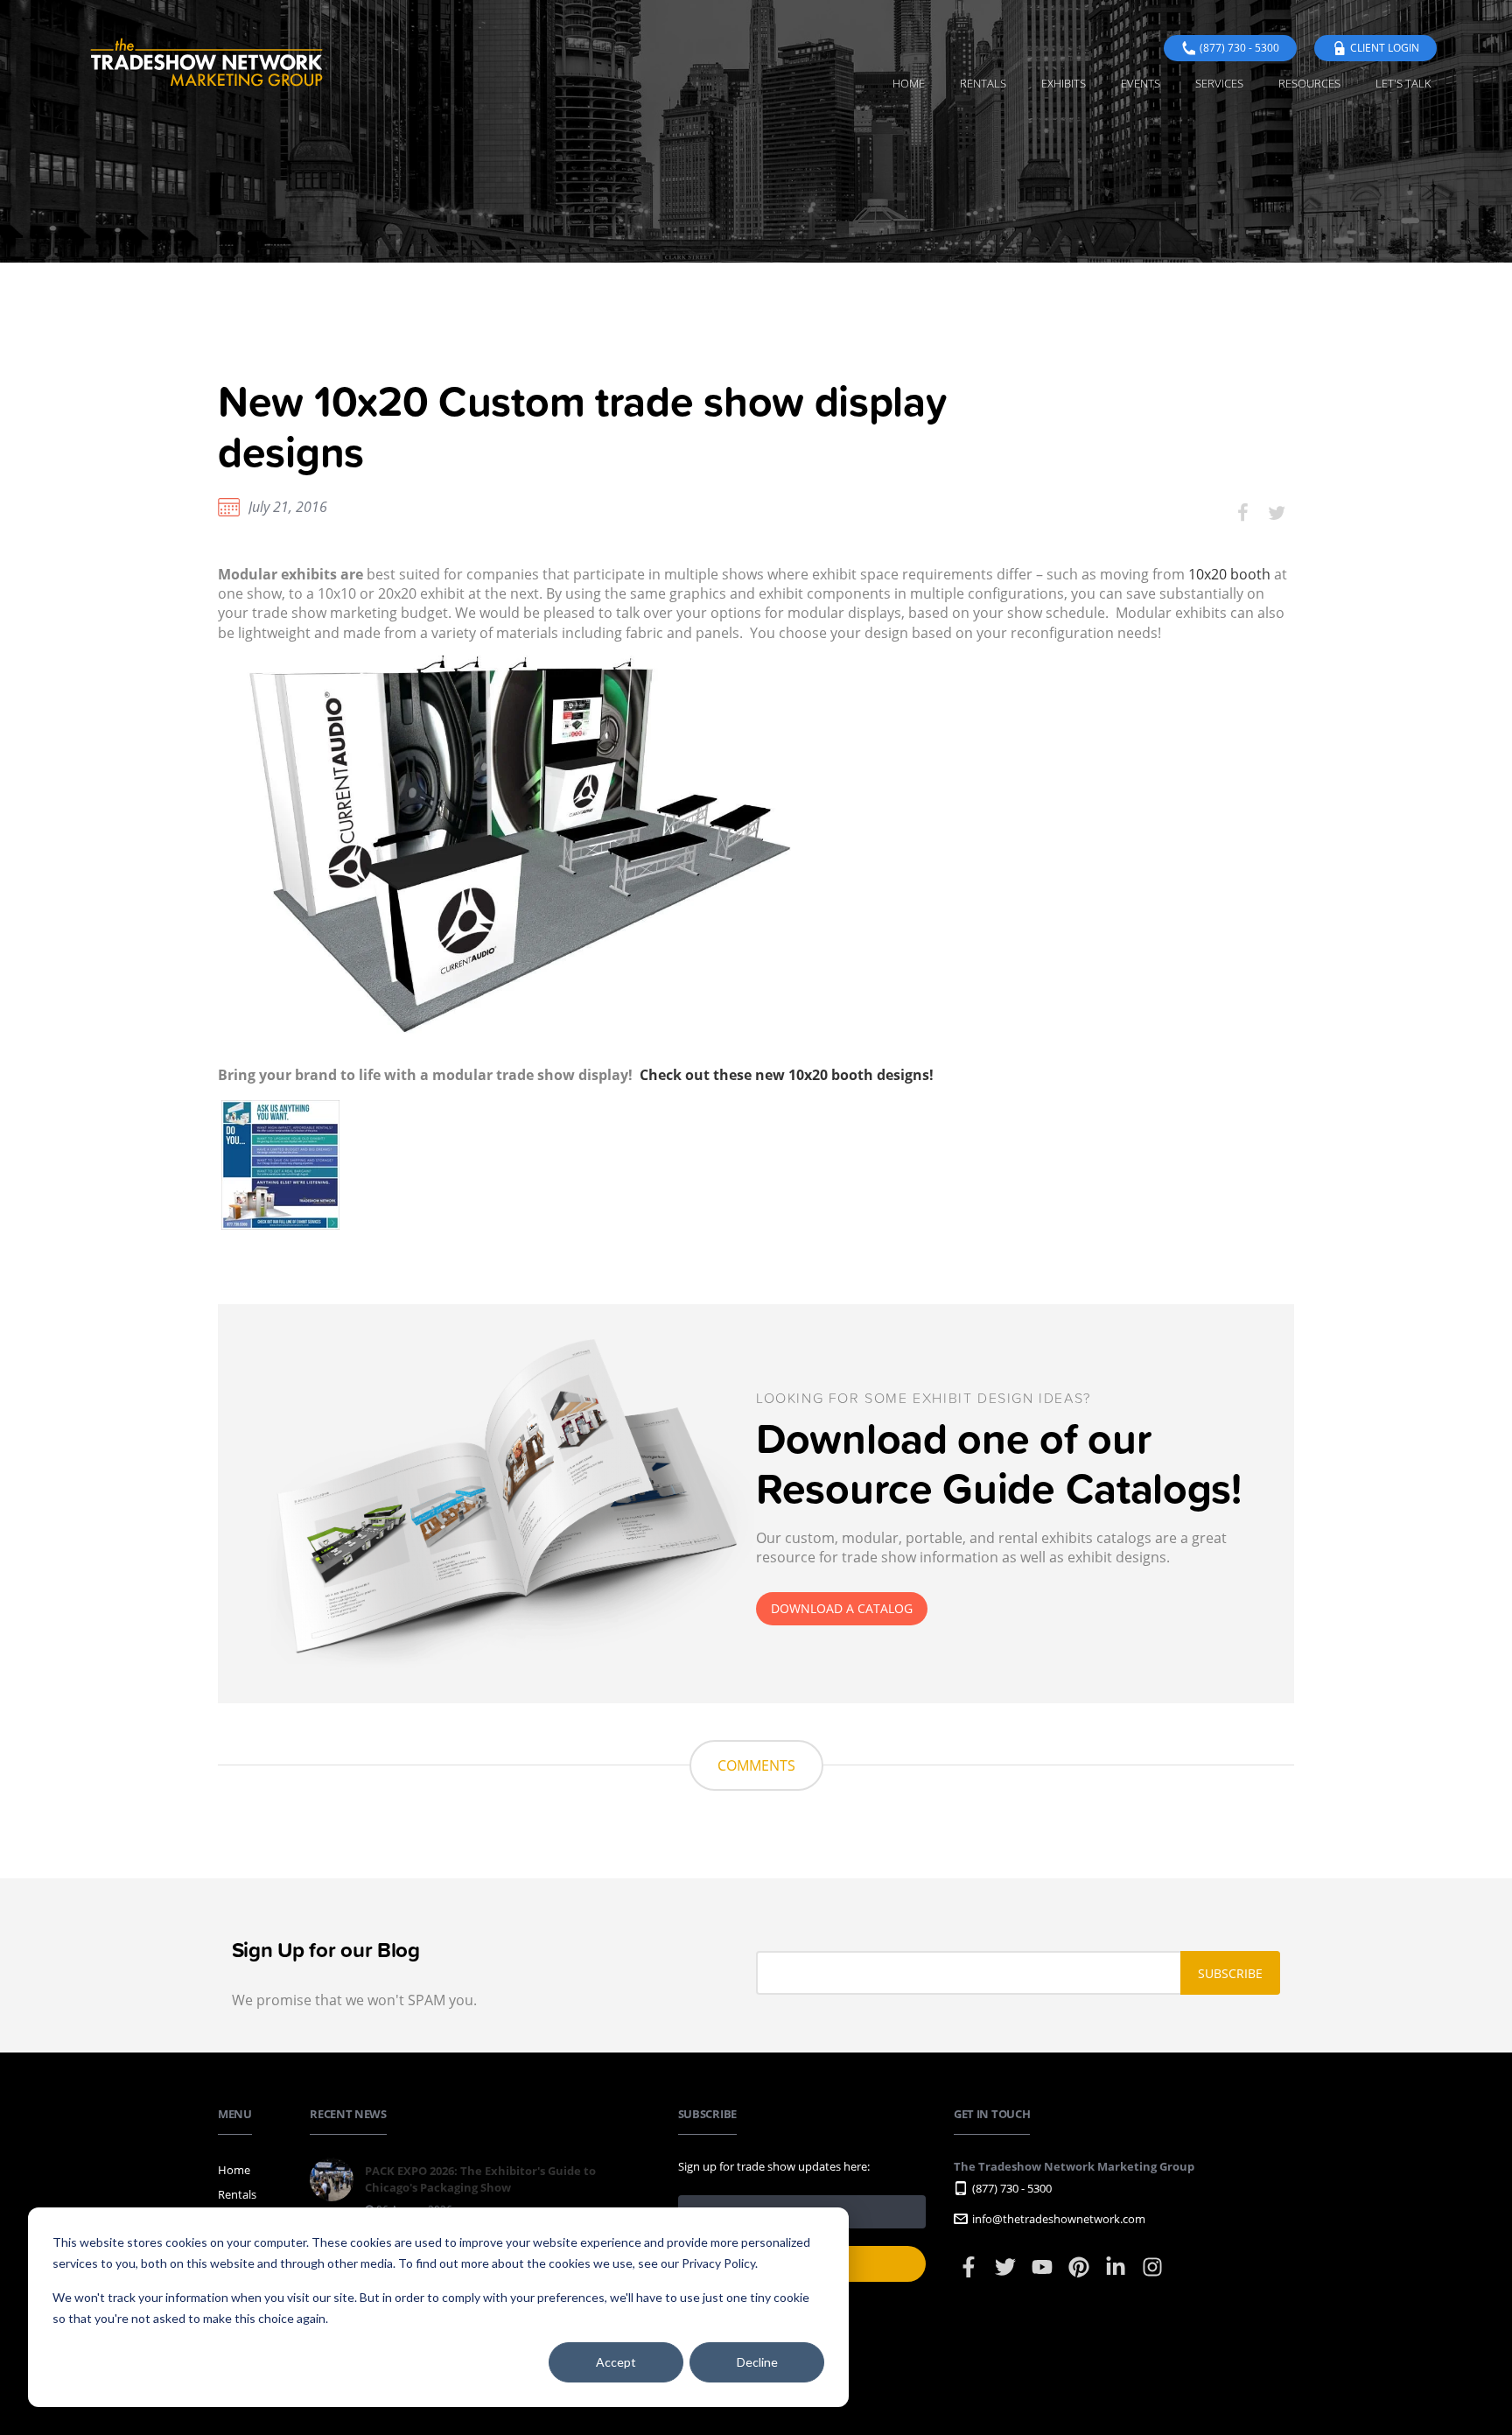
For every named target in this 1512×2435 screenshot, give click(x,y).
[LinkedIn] (1117, 2275)
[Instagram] (1152, 2275)
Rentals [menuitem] (983, 83)
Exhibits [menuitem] (1064, 83)
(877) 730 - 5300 (1239, 48)
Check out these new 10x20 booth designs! (787, 1075)
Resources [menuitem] (1309, 83)
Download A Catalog (842, 1608)
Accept (616, 2362)
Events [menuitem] (1141, 83)
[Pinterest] (1080, 2275)
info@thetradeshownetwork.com (1059, 2219)
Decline (757, 2362)
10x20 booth (1229, 574)
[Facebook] (970, 2275)
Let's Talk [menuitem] (1403, 83)
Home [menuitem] (909, 83)
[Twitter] (1007, 2275)
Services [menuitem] (1219, 83)
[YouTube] (1043, 2275)
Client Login (1385, 48)
